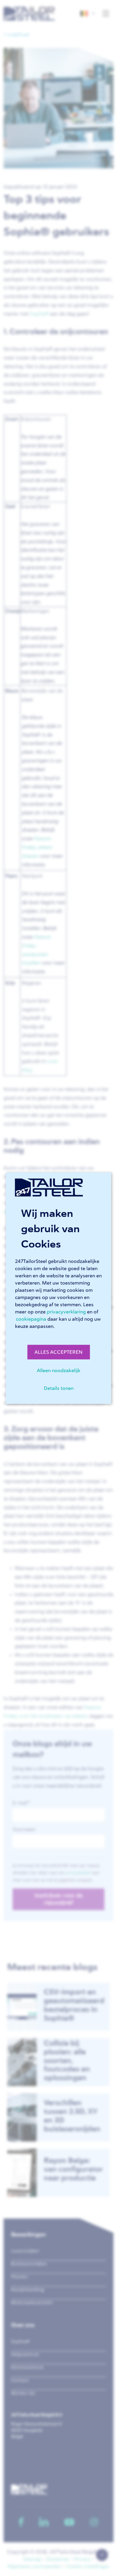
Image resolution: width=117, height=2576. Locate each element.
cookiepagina (31, 1319)
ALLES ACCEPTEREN (58, 1352)
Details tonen (59, 1388)
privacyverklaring (66, 1312)
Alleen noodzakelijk (59, 1370)
